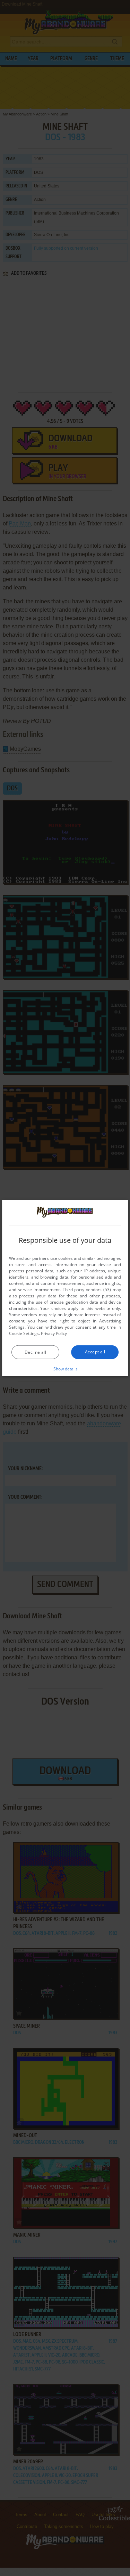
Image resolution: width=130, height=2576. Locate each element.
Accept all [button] (95, 1351)
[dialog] (65, 1288)
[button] (65, 1368)
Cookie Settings (24, 1333)
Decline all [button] (35, 1352)
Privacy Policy (54, 1333)
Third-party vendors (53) (87, 1289)
